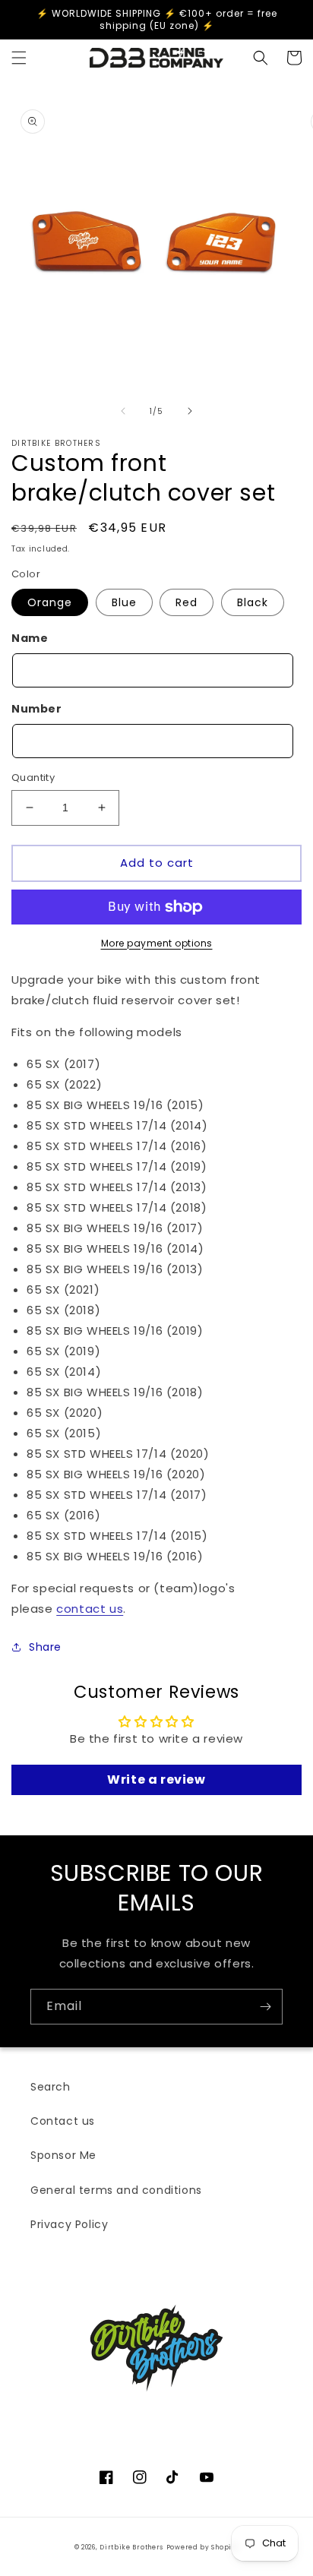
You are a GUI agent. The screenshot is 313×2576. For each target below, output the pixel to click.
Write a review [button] (156, 1779)
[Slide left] (123, 411)
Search (51, 2087)
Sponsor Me (63, 2155)
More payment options (157, 943)
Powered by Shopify (203, 2547)
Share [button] (45, 1647)
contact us (90, 1609)
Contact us (63, 2121)
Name (30, 638)
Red (187, 602)
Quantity (33, 778)
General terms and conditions (116, 2190)
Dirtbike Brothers (131, 2547)
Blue (124, 602)
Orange (50, 602)
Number (37, 709)
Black (253, 602)
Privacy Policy (69, 2224)
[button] (19, 58)
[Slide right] (190, 411)
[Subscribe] (265, 2007)
